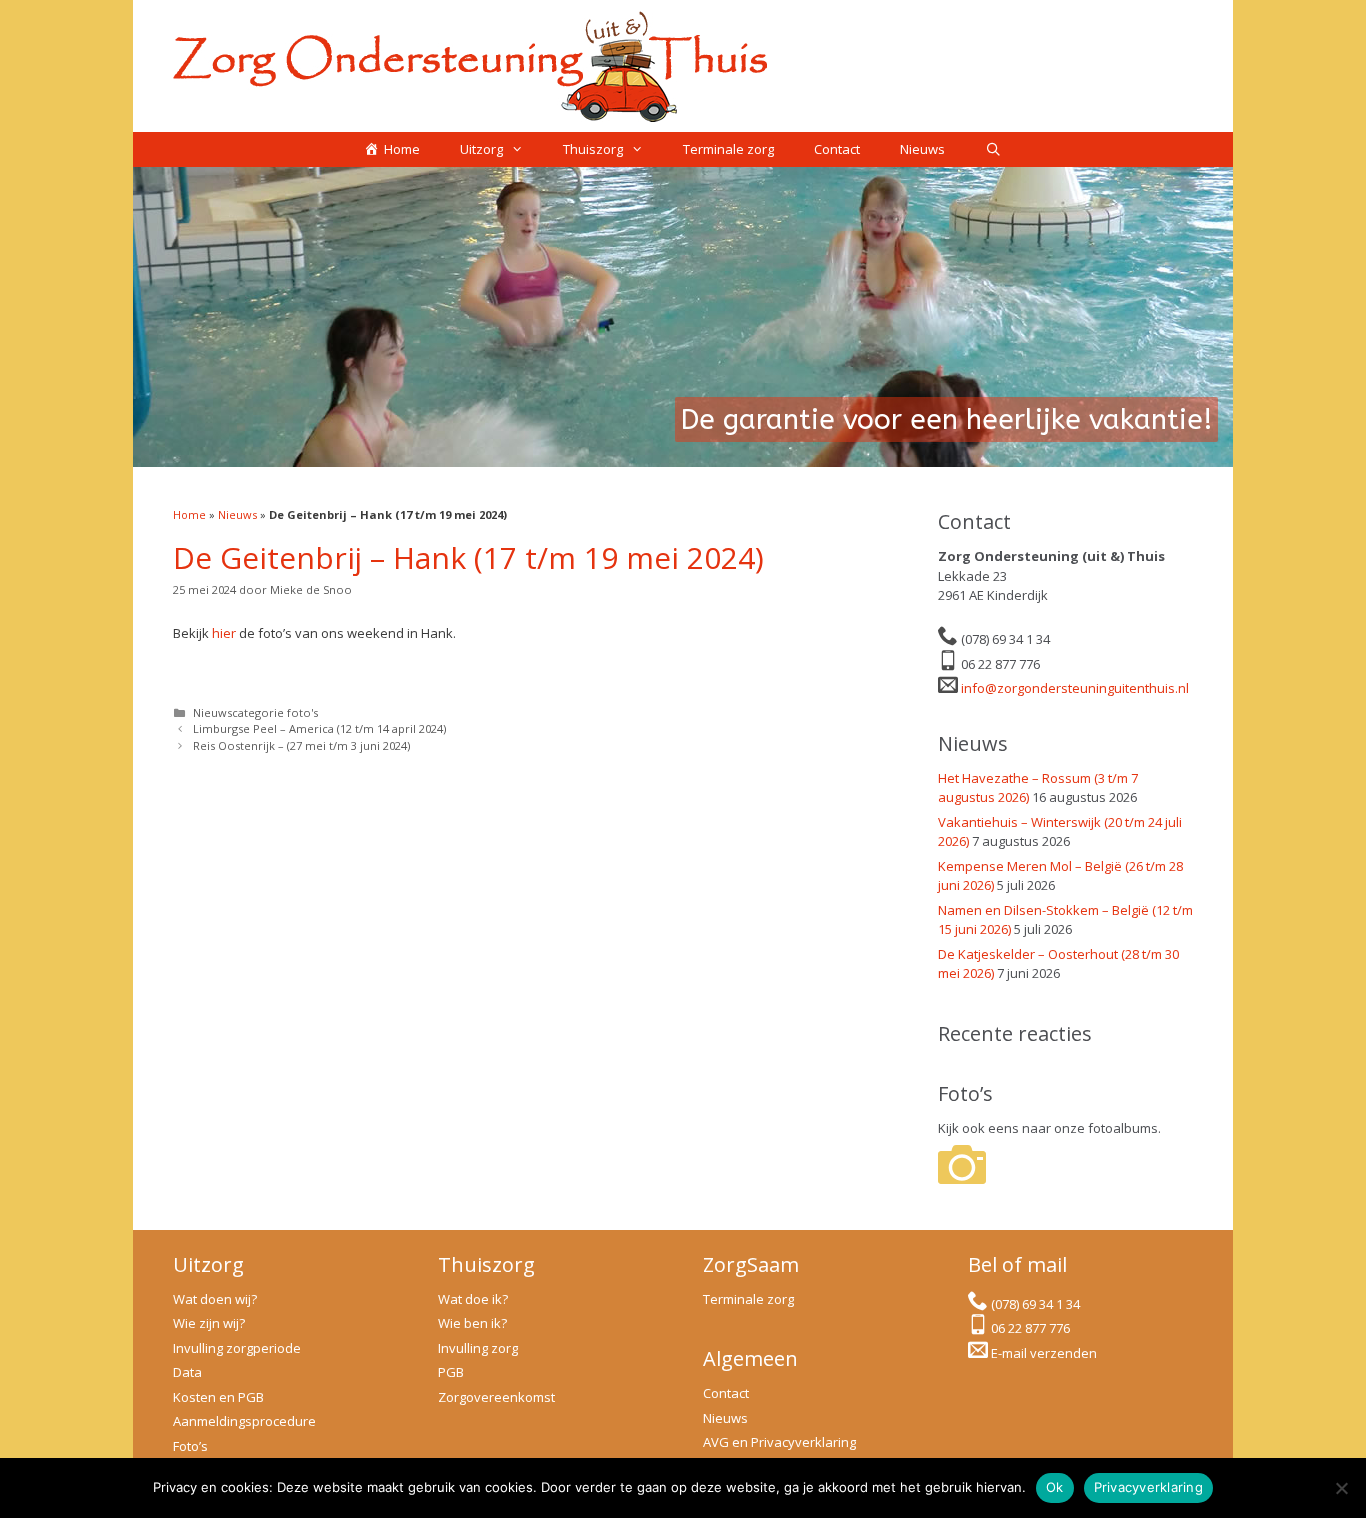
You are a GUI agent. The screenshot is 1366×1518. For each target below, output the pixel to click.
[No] (1341, 1488)
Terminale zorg (728, 149)
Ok (1055, 1487)
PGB (451, 1372)
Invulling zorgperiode (237, 1348)
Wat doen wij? (215, 1299)
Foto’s (190, 1446)
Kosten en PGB (218, 1397)
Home (189, 514)
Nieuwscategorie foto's (255, 712)
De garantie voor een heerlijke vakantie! (946, 419)
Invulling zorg (478, 1348)
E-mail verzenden (1044, 1353)
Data (187, 1372)
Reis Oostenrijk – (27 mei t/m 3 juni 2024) (301, 745)
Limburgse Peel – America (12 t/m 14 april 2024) (319, 728)
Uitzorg (481, 149)
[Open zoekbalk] (993, 149)
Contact (837, 149)
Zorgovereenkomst (496, 1397)
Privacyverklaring (1148, 1487)
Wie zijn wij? (209, 1323)
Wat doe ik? (473, 1299)
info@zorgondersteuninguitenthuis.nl (1075, 688)
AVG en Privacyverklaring (779, 1442)
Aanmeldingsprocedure (244, 1421)
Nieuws (922, 149)
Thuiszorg (593, 149)
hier (224, 633)
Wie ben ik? (472, 1323)
